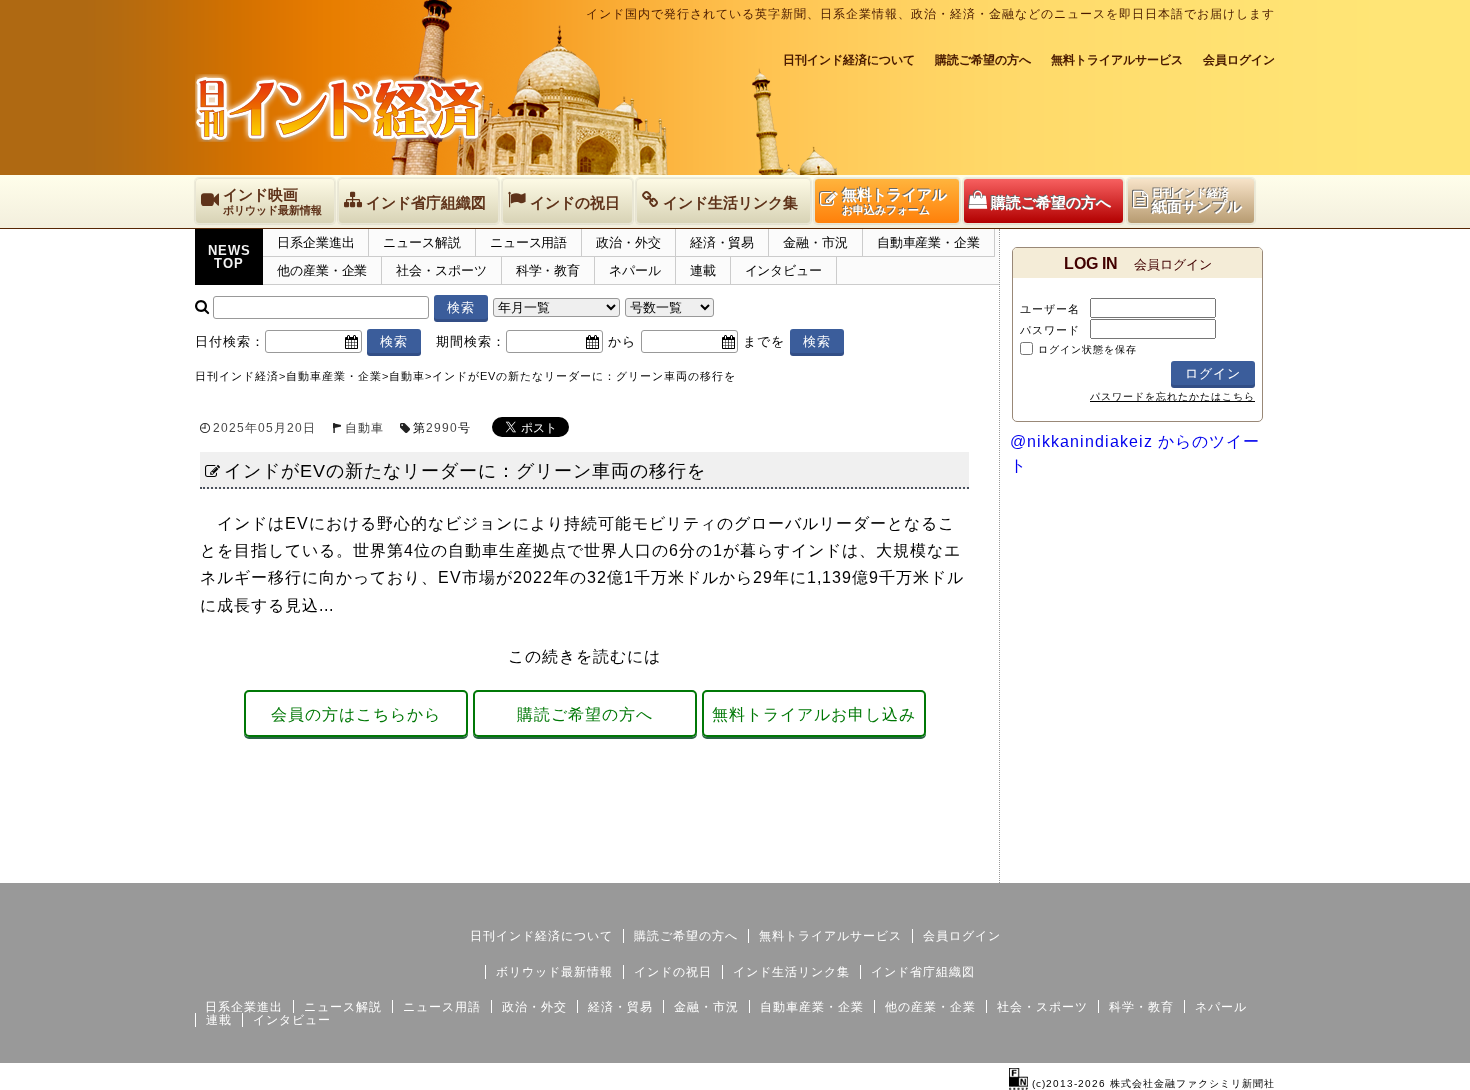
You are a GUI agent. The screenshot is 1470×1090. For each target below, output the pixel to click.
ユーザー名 (1050, 309)
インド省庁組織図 (923, 972)
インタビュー (783, 270)
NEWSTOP (229, 257)
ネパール (635, 270)
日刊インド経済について (849, 60)
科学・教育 (548, 270)
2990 (442, 428)
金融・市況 (815, 242)
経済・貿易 (722, 242)
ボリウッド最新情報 (554, 972)
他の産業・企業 (322, 270)
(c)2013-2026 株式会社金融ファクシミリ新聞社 (1151, 1083)
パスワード (1050, 330)
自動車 (364, 428)
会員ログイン (1239, 60)
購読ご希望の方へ (983, 60)
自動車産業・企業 (928, 242)
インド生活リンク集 (791, 972)
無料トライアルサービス (1117, 60)
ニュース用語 (528, 242)
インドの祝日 (673, 972)
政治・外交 (628, 242)
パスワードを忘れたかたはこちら (1172, 396)
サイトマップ (1123, 867)
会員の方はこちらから (356, 714)
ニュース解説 (421, 242)
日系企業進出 (315, 242)
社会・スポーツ (441, 270)
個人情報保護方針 (1227, 867)
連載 (703, 270)
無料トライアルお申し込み (814, 714)
